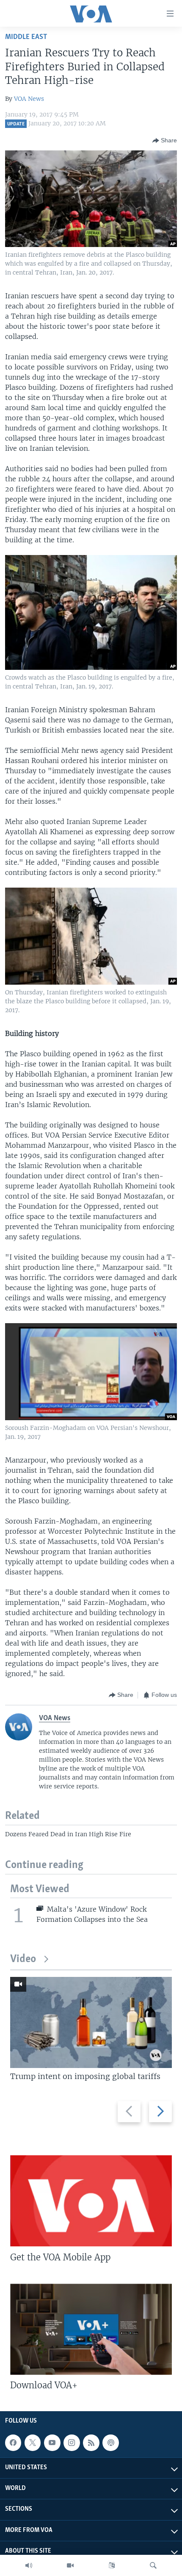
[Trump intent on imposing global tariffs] (91, 2022)
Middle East (26, 37)
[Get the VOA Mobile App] (91, 2201)
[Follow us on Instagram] (72, 2443)
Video (23, 1959)
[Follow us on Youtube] (52, 2443)
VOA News (29, 99)
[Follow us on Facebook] (13, 2443)
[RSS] (91, 2443)
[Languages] (112, 2565)
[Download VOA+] (91, 2329)
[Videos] (70, 2565)
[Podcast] (110, 2443)
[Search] (153, 2565)
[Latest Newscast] (29, 2565)
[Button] (165, 141)
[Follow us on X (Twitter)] (33, 2443)
